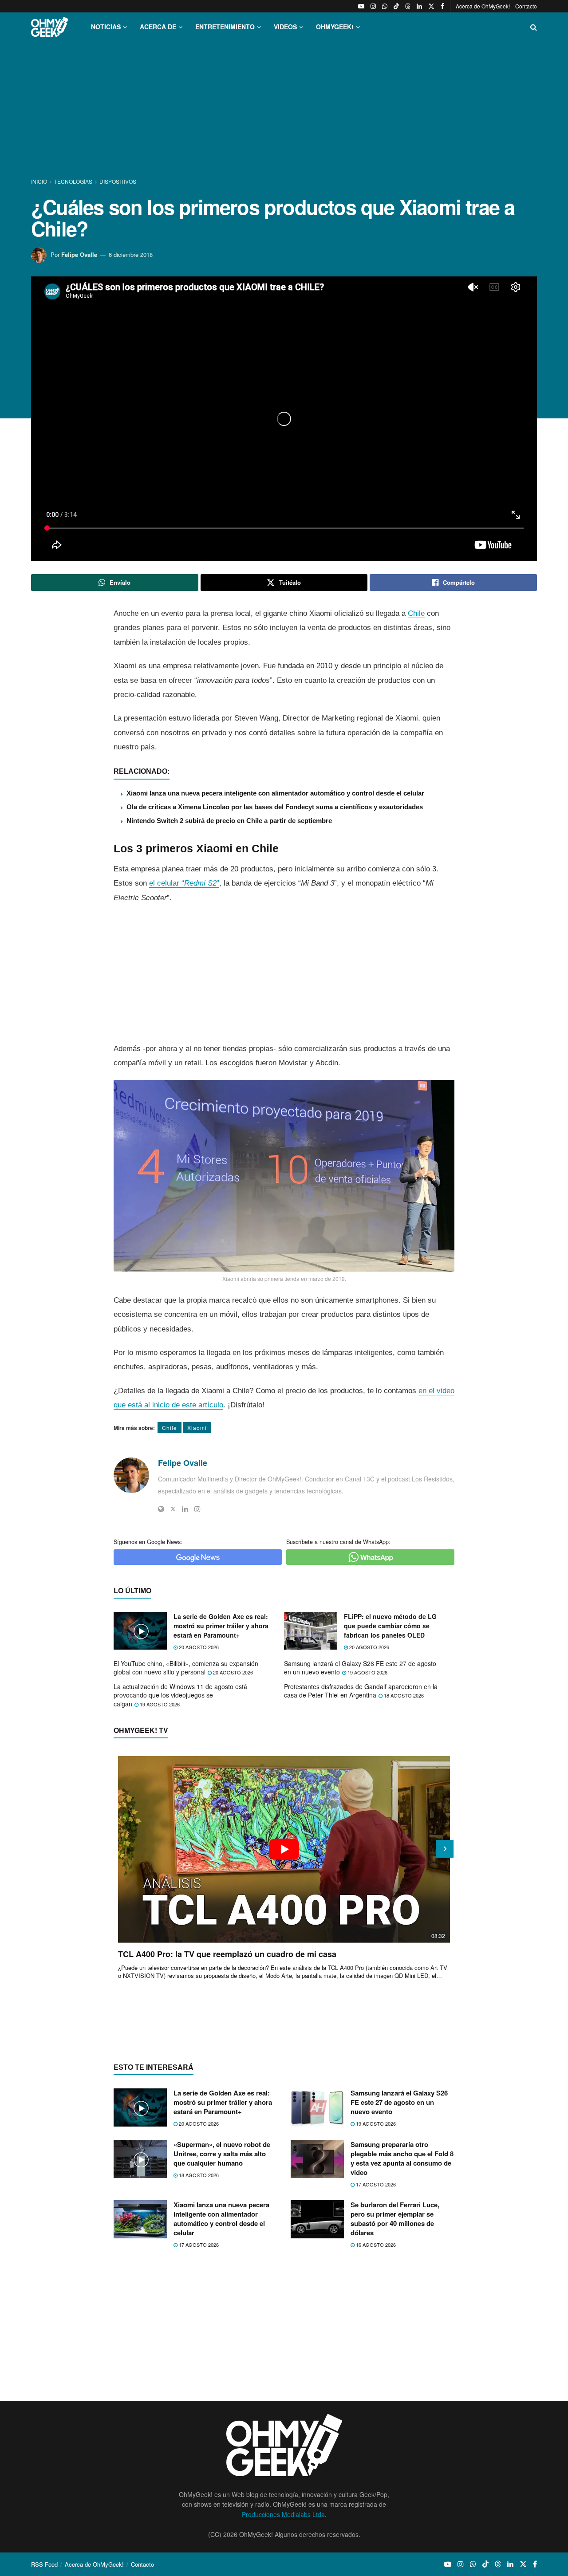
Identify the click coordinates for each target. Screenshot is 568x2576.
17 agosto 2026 (375, 2184)
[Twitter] (173, 1509)
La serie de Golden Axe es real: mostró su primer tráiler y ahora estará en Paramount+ (221, 1626)
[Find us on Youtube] (361, 6)
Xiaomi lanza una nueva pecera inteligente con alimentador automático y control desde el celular (275, 793)
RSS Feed (44, 2564)
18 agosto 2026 (403, 1695)
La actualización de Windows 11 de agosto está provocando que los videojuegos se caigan (180, 1695)
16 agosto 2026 (375, 2245)
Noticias (106, 27)
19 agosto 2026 (367, 1672)
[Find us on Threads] (408, 6)
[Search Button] (534, 27)
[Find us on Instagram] (373, 6)
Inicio (40, 181)
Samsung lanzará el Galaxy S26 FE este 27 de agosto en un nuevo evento (360, 1668)
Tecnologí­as (73, 181)
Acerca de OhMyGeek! (483, 6)
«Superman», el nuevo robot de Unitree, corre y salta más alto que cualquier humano (222, 2154)
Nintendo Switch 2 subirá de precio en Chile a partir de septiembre (229, 821)
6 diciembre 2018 (131, 254)
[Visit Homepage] (50, 27)
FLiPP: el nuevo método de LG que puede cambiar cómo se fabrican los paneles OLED (390, 1626)
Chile (416, 613)
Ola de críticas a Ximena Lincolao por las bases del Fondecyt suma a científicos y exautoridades (275, 807)
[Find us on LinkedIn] (419, 6)
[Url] (161, 1509)
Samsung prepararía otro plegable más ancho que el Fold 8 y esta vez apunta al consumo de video (402, 2158)
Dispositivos (118, 181)
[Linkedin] (185, 1509)
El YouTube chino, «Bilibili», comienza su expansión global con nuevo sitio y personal (186, 1668)
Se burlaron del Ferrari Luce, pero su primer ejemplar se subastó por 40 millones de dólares (395, 2219)
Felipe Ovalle (79, 254)
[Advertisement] (284, 110)
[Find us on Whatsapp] (385, 6)
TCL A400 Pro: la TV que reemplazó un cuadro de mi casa (227, 1954)
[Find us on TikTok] (396, 6)
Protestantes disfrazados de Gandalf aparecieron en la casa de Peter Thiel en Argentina (361, 1691)
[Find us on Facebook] (442, 6)
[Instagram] (197, 1509)
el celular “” (184, 883)
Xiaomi (197, 1428)
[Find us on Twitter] (431, 6)
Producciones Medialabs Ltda (283, 2514)
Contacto (526, 6)
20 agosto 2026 (198, 1647)
